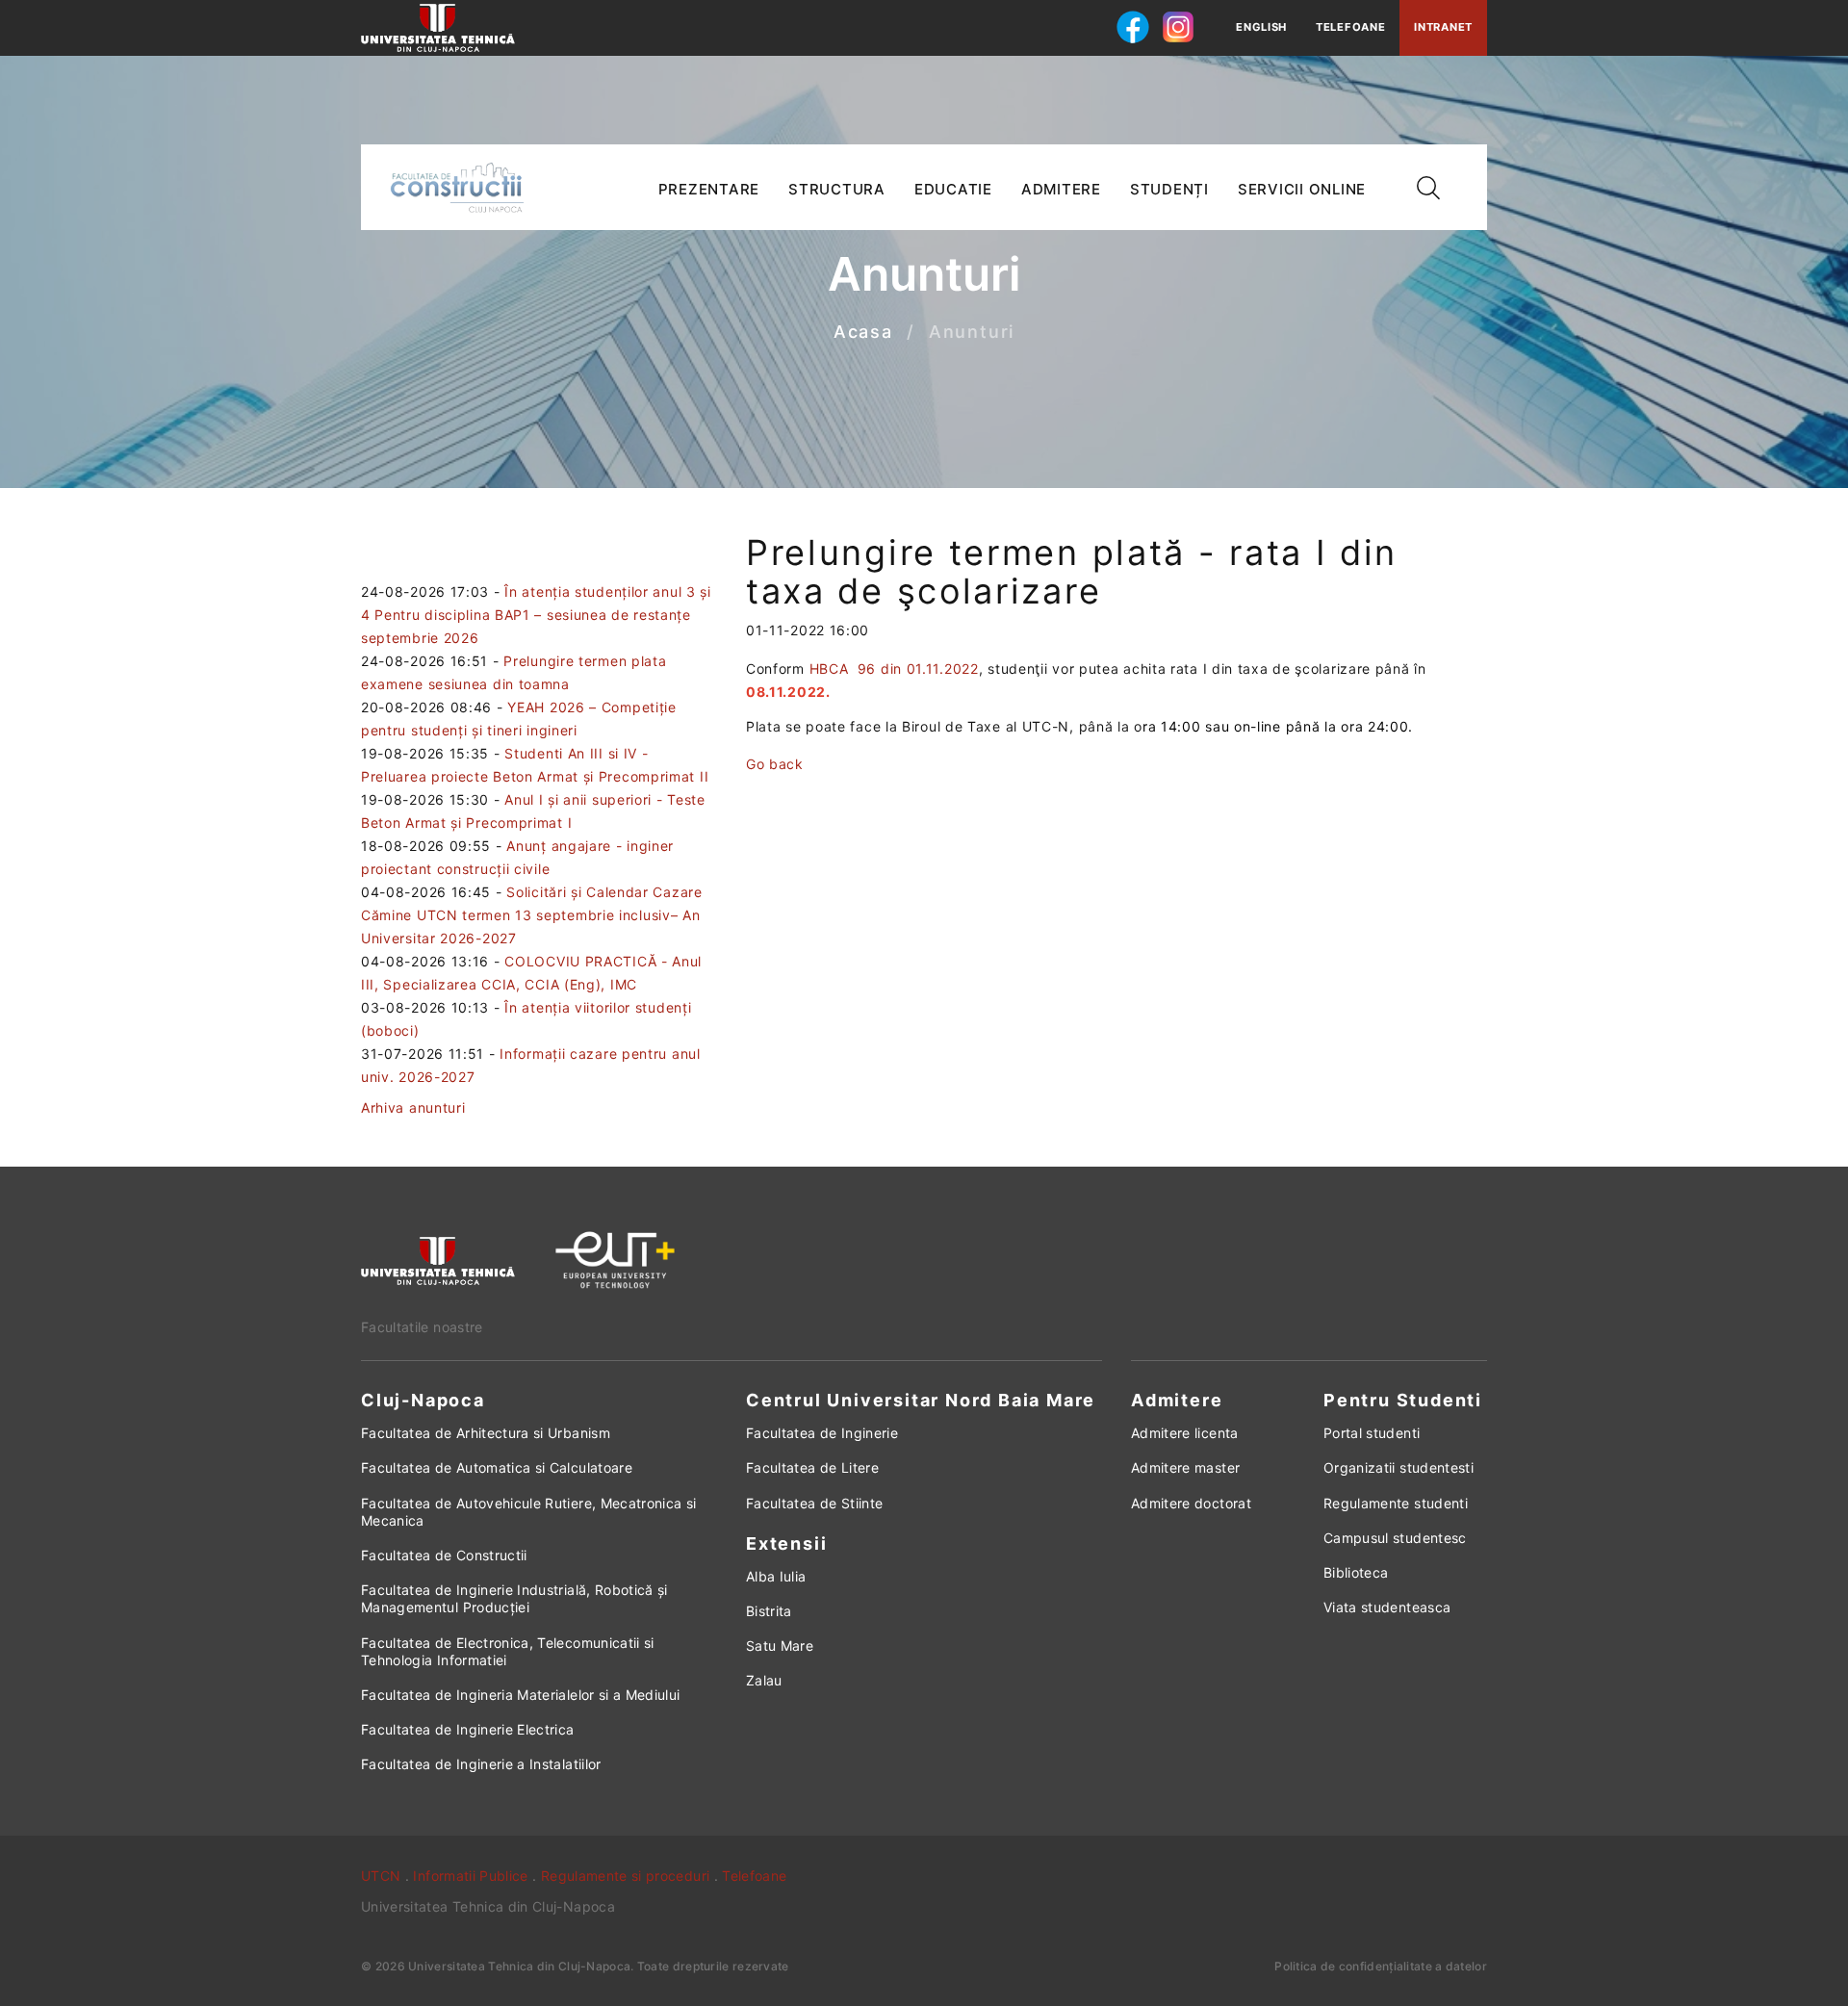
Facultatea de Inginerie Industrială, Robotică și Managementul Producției (514, 1598)
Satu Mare (780, 1646)
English (1261, 27)
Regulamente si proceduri (625, 1876)
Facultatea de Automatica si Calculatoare (497, 1467)
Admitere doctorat (1191, 1503)
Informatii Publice (470, 1876)
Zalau (764, 1680)
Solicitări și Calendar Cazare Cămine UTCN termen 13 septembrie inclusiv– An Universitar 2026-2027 (532, 915)
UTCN (381, 1876)
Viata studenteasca (1387, 1607)
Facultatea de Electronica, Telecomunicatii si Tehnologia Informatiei (508, 1651)
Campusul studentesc (1395, 1538)
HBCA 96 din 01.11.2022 (892, 669)
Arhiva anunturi (413, 1107)
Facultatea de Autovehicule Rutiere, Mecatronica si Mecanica (529, 1512)
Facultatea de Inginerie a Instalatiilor (481, 1764)
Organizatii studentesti (1399, 1467)
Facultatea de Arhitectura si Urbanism (486, 1433)
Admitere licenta (1185, 1433)
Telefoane (1350, 27)
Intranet (1443, 27)
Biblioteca (1356, 1572)
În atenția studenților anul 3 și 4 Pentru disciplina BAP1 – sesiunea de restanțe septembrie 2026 (536, 615)
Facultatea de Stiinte (814, 1503)
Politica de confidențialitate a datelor (1381, 1966)
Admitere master (1185, 1467)
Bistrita (769, 1611)
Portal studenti (1372, 1433)
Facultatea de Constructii (444, 1555)
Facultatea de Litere (812, 1467)
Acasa (863, 333)
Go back (775, 764)
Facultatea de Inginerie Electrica (468, 1729)
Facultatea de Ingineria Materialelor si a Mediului (521, 1695)
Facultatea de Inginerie (822, 1433)
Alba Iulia (776, 1576)
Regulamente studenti (1396, 1503)
